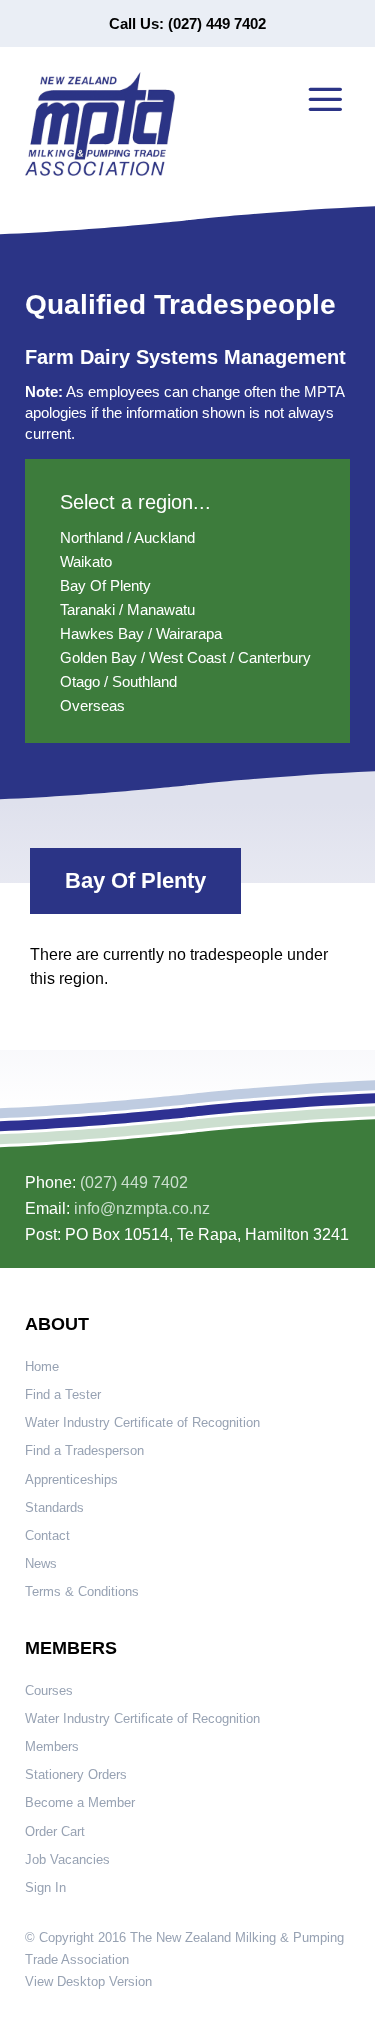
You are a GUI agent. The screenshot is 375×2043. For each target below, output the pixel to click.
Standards (54, 1507)
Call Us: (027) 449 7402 (187, 23)
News (41, 1563)
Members (52, 1746)
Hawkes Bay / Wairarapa (141, 633)
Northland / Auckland (127, 537)
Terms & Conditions (82, 1591)
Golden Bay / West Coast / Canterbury (185, 657)
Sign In (45, 1887)
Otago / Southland (118, 681)
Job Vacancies (67, 1859)
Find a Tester (63, 1394)
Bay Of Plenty (105, 585)
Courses (49, 1690)
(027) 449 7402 (134, 1182)
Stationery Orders (76, 1774)
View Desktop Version (88, 1981)
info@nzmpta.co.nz (142, 1208)
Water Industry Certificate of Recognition (142, 1422)
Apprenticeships (71, 1479)
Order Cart (55, 1831)
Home (42, 1366)
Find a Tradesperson (84, 1450)
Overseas (92, 705)
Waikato (86, 561)
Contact (47, 1535)
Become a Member (80, 1802)
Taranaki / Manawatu (127, 609)
